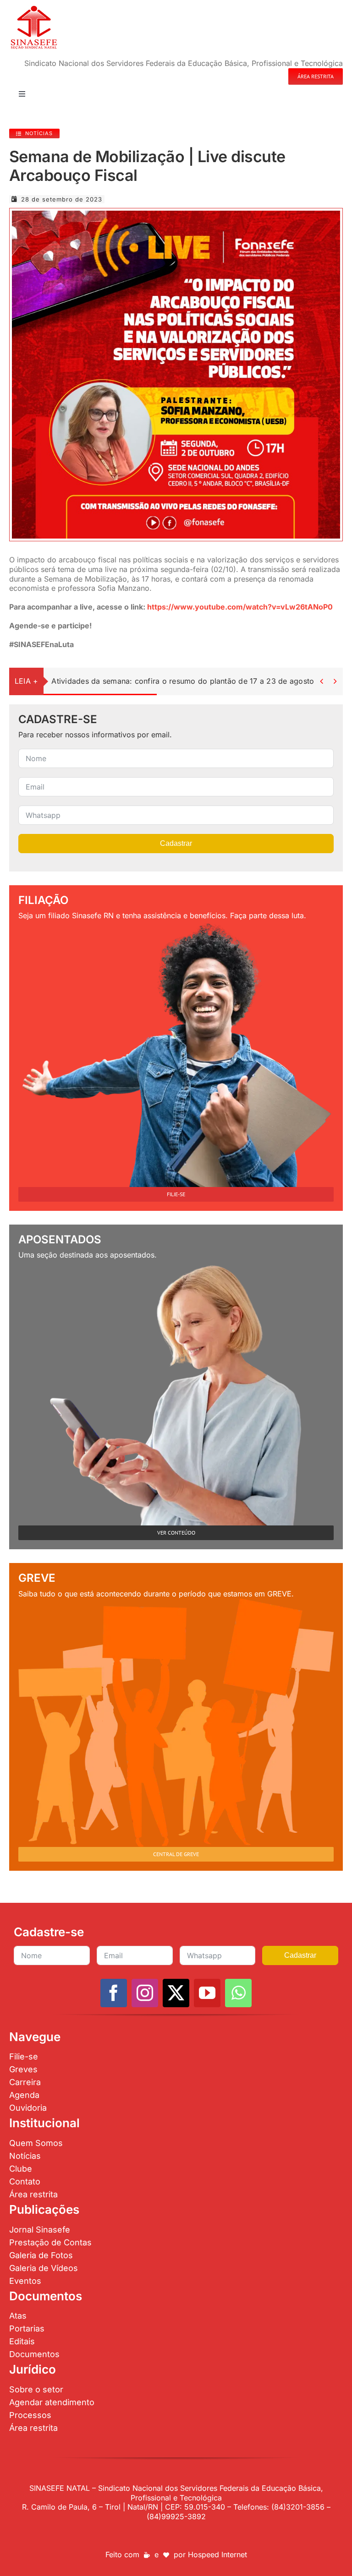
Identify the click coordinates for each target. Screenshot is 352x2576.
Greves (23, 2069)
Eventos (25, 2281)
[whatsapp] (238, 1993)
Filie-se (24, 2056)
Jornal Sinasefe (40, 2230)
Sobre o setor (36, 2389)
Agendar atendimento (52, 2402)
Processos (30, 2415)
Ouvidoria (28, 2108)
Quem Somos (36, 2143)
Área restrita (33, 2194)
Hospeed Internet (217, 2554)
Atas (18, 2316)
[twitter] (176, 1993)
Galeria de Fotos (41, 2255)
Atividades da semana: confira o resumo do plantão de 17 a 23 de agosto (183, 681)
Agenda (24, 2095)
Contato (25, 2181)
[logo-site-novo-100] (34, 8)
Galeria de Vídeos (44, 2268)
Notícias (25, 2156)
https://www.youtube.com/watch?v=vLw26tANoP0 (240, 607)
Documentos (34, 2354)
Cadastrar (176, 843)
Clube (21, 2169)
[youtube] (207, 1993)
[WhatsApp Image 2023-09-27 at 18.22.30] (176, 214)
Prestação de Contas (50, 2242)
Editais (22, 2341)
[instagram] (145, 1993)
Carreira (25, 2082)
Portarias (27, 2328)
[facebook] (114, 1993)
